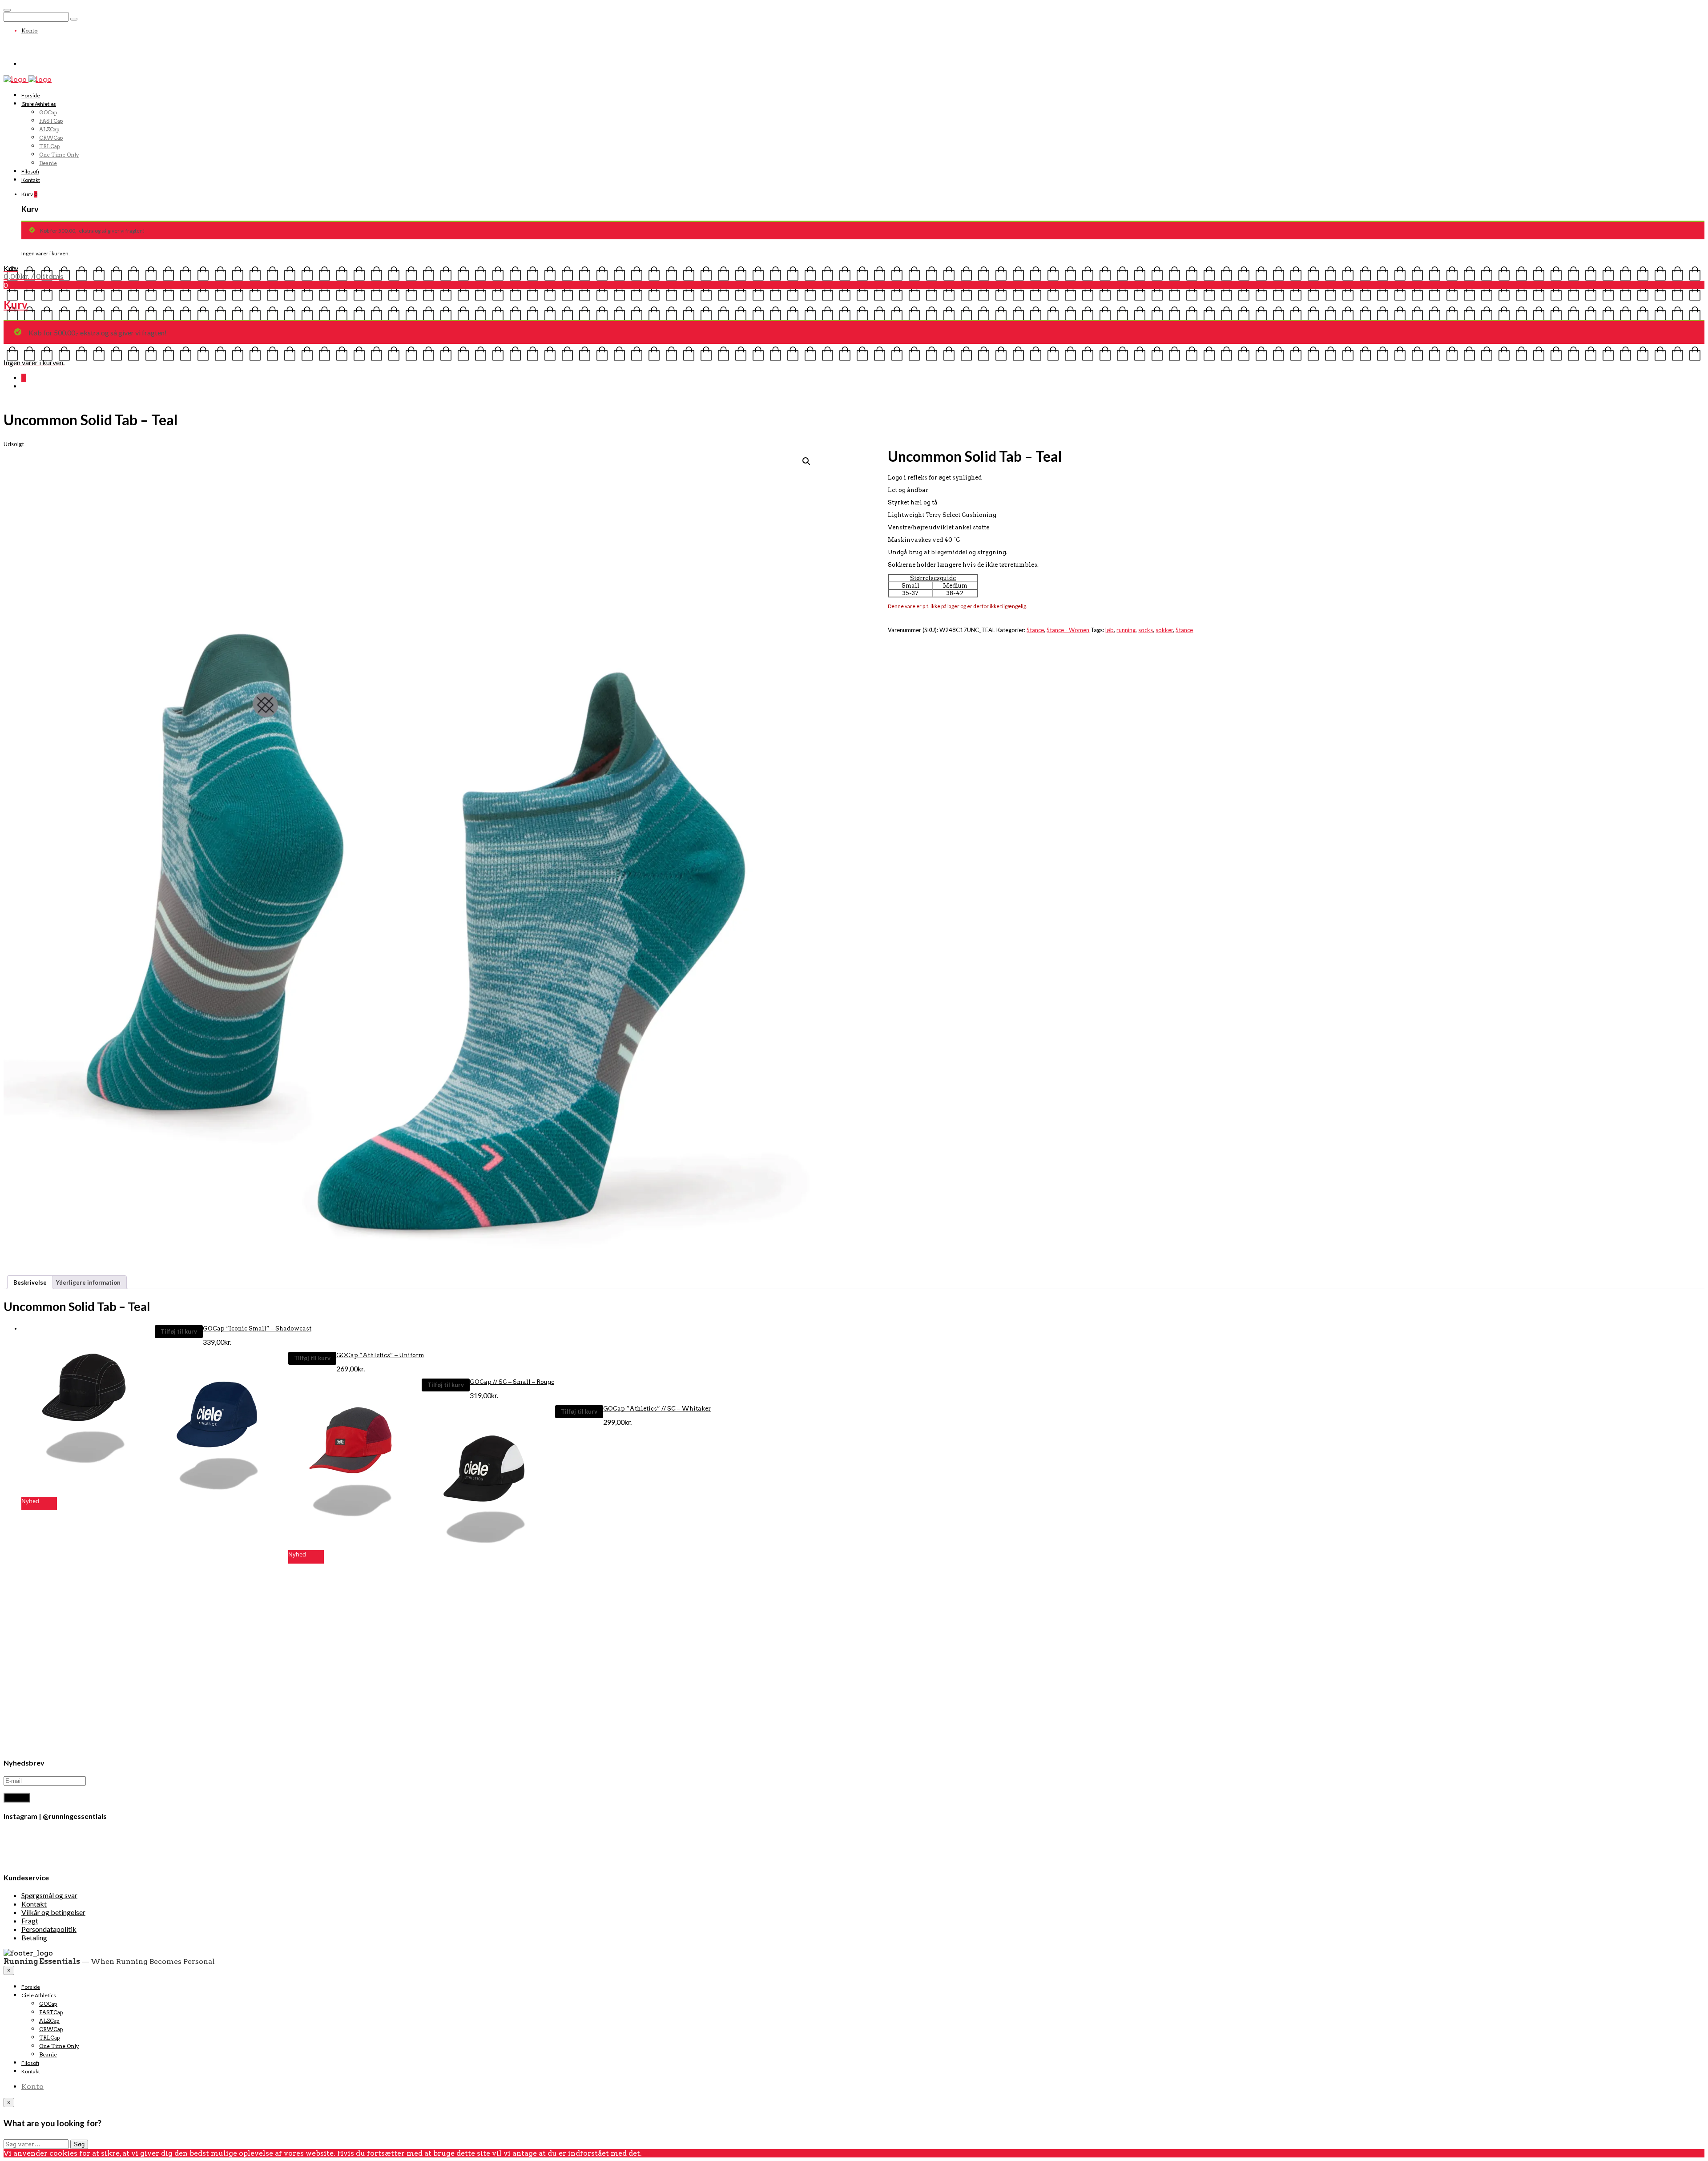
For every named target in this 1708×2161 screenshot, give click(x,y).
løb (1110, 630)
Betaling (34, 1937)
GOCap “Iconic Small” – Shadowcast (257, 1328)
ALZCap (49, 129)
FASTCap (51, 121)
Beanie (48, 163)
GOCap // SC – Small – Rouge (512, 1382)
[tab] (30, 1282)
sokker (1164, 630)
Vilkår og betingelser (53, 1912)
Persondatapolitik (49, 1929)
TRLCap (50, 146)
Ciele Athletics (39, 104)
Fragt (30, 1921)
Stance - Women (1068, 630)
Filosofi (30, 171)
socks (1146, 630)
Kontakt (31, 180)
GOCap (48, 112)
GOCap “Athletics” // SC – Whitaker (657, 1409)
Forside (31, 95)
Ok (647, 2153)
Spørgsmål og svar (49, 1895)
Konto (30, 30)
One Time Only (59, 155)
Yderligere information (88, 1282)
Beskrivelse (30, 1282)
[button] (88, 1410)
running (1126, 630)
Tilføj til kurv (179, 1331)
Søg (79, 2144)
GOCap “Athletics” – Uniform (380, 1355)
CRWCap (51, 138)
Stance (1035, 630)
